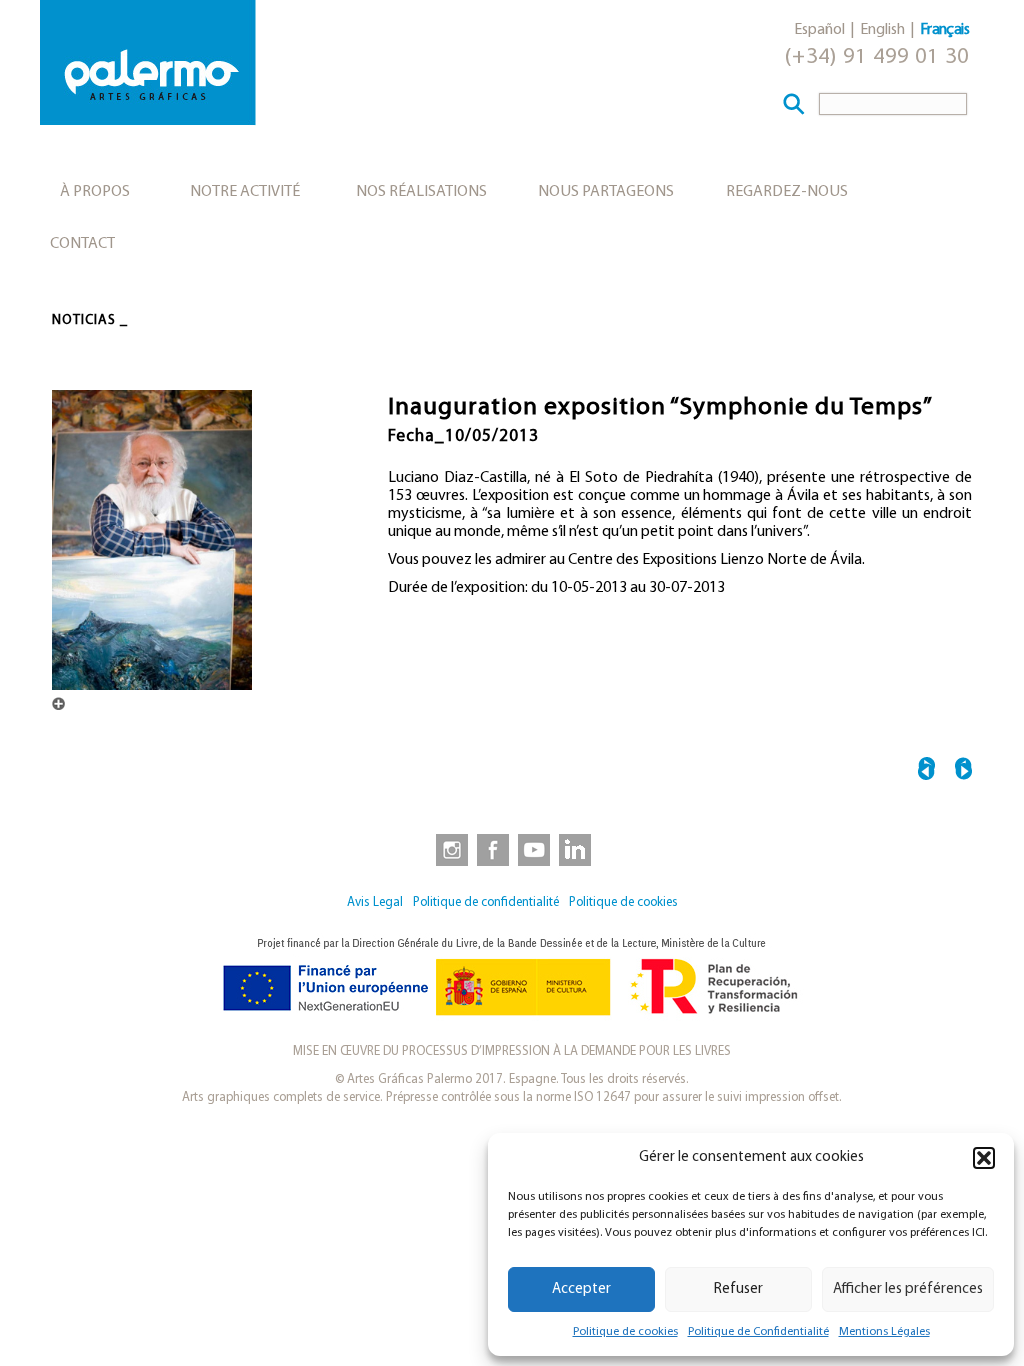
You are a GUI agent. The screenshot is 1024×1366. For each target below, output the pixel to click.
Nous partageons (606, 192)
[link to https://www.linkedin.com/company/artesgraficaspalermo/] (577, 849)
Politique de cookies (625, 1332)
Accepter (581, 1289)
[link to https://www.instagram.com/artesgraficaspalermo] (448, 849)
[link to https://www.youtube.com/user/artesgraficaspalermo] (534, 849)
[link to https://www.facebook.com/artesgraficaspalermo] (491, 849)
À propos (95, 192)
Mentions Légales (884, 1332)
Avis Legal (375, 902)
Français (944, 30)
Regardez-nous (787, 192)
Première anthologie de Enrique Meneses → (963, 771)
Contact (82, 244)
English (882, 30)
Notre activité (245, 192)
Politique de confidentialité (486, 902)
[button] (984, 1158)
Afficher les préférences (908, 1289)
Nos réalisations (421, 192)
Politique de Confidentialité (758, 1332)
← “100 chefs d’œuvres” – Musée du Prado (926, 771)
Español (819, 30)
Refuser (738, 1289)
